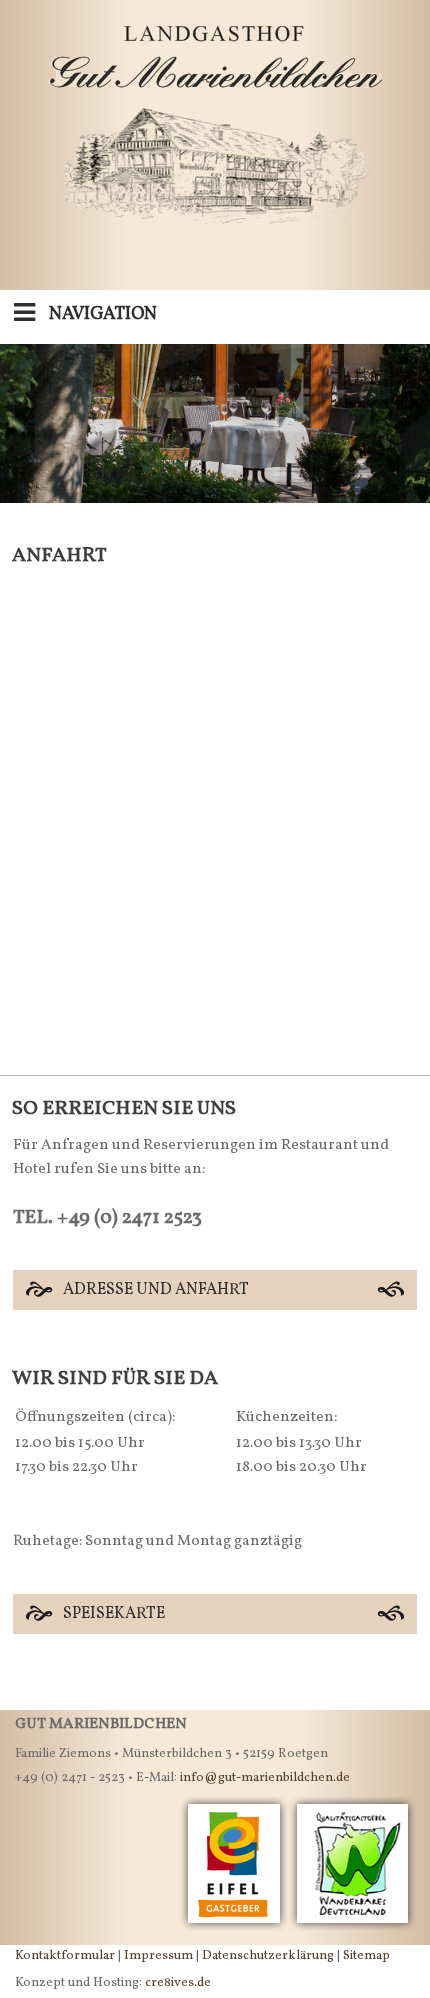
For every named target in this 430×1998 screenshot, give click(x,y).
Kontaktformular (65, 1956)
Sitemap (366, 1956)
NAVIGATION (101, 314)
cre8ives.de (178, 1983)
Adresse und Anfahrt (156, 1290)
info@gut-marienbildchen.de (265, 1778)
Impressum (158, 1956)
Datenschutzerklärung (268, 1956)
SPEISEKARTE (114, 1614)
